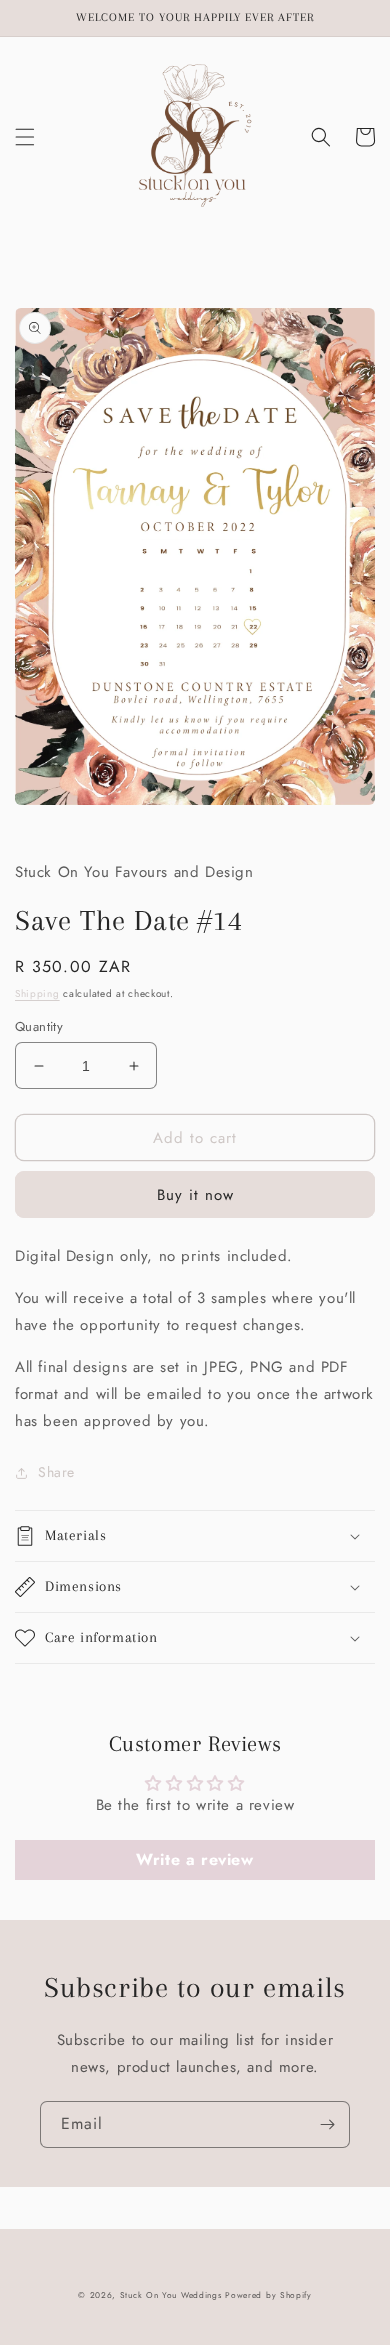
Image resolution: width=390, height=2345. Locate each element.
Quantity (39, 1026)
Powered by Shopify (268, 2295)
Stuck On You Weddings (171, 2295)
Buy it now (195, 1195)
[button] (25, 137)
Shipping (37, 993)
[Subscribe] (327, 2124)
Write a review (194, 1859)
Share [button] (56, 1472)
